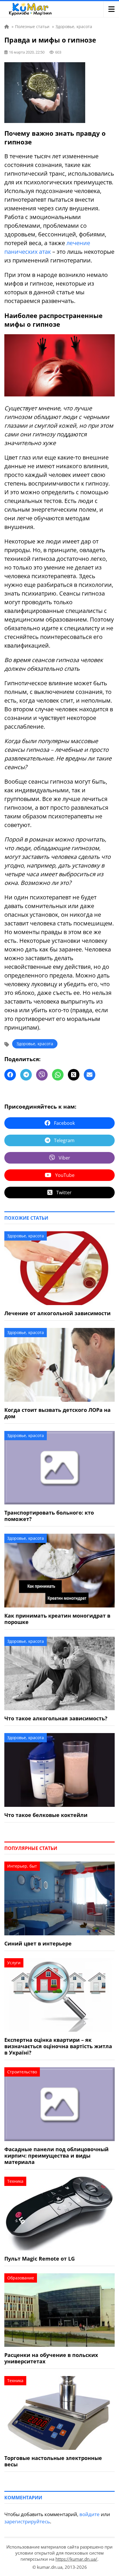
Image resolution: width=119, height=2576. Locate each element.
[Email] (90, 1075)
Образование (21, 2278)
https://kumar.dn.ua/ (76, 2559)
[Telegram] (26, 1075)
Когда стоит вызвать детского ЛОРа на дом (57, 1413)
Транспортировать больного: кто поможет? (49, 1516)
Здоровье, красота (35, 1044)
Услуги (14, 1963)
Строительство (22, 2072)
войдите (90, 2514)
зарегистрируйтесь (27, 2521)
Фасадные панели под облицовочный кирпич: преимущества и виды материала (56, 2156)
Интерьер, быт (22, 1866)
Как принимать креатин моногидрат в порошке (57, 1619)
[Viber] (42, 1075)
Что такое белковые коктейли (46, 1815)
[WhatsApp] (58, 1075)
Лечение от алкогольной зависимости (57, 1313)
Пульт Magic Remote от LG (40, 2259)
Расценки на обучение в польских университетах (51, 2358)
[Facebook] (10, 1075)
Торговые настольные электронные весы (53, 2461)
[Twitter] (74, 1075)
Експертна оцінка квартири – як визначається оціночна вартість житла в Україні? (58, 2046)
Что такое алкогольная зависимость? (56, 1718)
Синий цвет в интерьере (38, 1943)
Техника (15, 2181)
